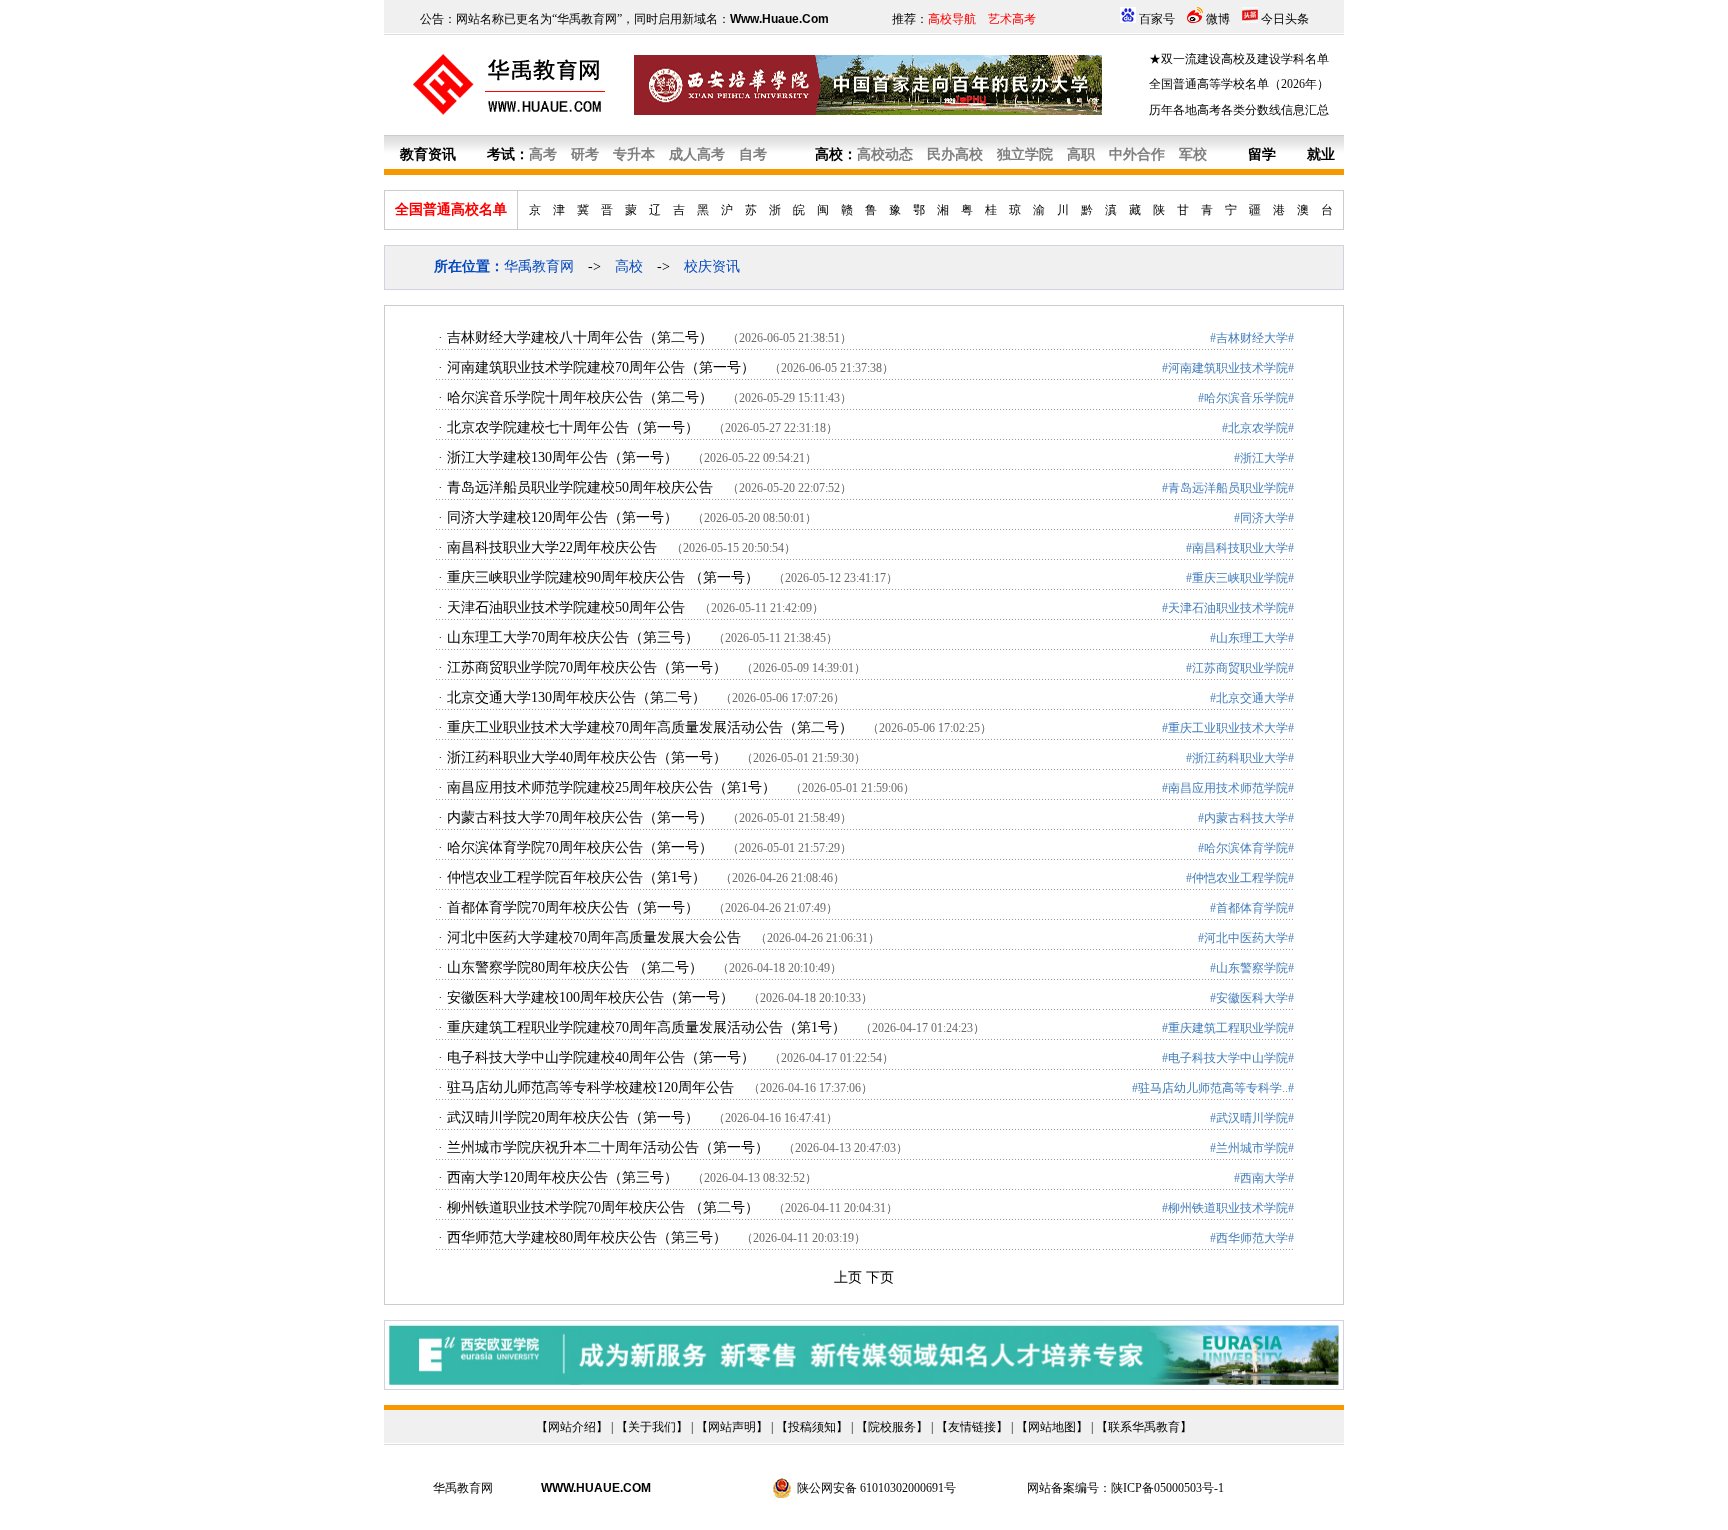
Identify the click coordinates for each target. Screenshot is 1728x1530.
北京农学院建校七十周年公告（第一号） (573, 427)
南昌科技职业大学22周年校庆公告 (552, 547)
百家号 (1157, 19)
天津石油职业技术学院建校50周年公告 (566, 607)
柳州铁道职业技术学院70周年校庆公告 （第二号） (603, 1207)
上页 (848, 1277)
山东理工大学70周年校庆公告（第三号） (573, 637)
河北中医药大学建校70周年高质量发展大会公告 (594, 937)
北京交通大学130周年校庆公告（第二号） (576, 697)
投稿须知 (812, 1427)
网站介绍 (572, 1427)
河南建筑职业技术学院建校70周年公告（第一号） (601, 367)
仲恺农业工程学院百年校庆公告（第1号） (576, 877)
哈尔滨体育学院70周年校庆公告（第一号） (580, 847)
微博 (1218, 19)
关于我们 (652, 1427)
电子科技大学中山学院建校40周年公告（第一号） (601, 1057)
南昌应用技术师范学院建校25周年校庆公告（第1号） (611, 787)
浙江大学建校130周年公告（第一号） (562, 457)
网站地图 (1052, 1427)
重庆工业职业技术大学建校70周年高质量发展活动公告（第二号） (650, 727)
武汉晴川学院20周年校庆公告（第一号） (573, 1117)
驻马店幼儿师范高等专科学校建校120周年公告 (590, 1087)
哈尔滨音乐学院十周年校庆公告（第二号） (580, 397)
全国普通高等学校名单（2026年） (1239, 84)
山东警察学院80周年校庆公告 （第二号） (575, 967)
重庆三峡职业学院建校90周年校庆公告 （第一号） (603, 577)
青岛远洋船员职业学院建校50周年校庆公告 (580, 487)
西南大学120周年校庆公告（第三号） (562, 1177)
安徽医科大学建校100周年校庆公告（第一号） (590, 997)
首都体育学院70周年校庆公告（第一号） (573, 907)
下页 (880, 1277)
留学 (1262, 154)
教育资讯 (428, 154)
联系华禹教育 (1144, 1427)
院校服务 (892, 1427)
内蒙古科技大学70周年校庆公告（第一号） (580, 817)
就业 (1321, 154)
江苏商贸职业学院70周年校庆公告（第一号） (587, 667)
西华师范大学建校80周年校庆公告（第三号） (587, 1237)
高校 (829, 154)
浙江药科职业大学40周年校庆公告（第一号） (587, 757)
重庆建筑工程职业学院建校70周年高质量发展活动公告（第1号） (646, 1027)
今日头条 (1285, 19)
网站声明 (732, 1427)
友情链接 (972, 1427)
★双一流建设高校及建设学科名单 (1239, 59)
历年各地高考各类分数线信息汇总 (1239, 110)
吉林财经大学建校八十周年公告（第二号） (580, 337)
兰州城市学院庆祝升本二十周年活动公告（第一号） (608, 1147)
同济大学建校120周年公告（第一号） (562, 517)
